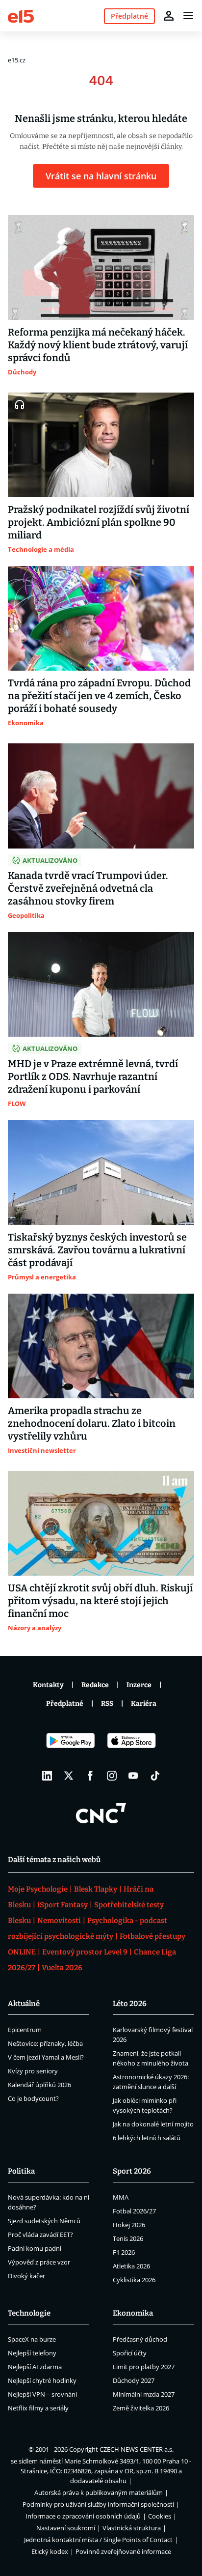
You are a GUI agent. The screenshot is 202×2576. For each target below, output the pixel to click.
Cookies (160, 2516)
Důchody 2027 (134, 2380)
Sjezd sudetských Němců (44, 2221)
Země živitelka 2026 (141, 2408)
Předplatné (65, 1704)
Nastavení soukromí (66, 2528)
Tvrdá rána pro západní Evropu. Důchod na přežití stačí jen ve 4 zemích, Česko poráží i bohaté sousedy (99, 696)
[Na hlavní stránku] (21, 15)
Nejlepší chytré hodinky (42, 2380)
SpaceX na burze (32, 2339)
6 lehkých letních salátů (147, 2138)
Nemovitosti (59, 1921)
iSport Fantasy (63, 1905)
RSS (107, 1704)
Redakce (95, 1685)
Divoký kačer (26, 2276)
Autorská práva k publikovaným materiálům (99, 2492)
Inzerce (139, 1685)
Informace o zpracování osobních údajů (83, 2516)
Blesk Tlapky (96, 1889)
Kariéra (144, 1704)
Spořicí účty (130, 2353)
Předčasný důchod (140, 2339)
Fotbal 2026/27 (134, 2211)
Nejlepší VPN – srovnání (42, 2394)
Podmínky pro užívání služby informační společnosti (98, 2504)
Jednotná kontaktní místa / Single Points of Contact (98, 2540)
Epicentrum (25, 2030)
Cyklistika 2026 (134, 2280)
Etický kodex (50, 2551)
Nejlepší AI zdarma (35, 2367)
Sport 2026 (132, 2171)
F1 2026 (124, 2252)
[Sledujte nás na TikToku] (155, 1776)
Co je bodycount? (33, 2098)
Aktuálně (24, 2004)
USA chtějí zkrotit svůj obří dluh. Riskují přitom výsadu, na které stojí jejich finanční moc (100, 1601)
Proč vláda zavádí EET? (40, 2235)
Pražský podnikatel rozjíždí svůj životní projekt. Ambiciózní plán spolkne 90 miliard (99, 522)
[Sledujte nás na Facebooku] (90, 1776)
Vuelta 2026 (62, 1968)
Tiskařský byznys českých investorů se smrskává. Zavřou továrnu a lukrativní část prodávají (97, 1250)
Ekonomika (133, 2313)
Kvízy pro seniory (33, 2071)
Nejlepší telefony (32, 2353)
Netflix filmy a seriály (38, 2408)
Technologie (29, 2313)
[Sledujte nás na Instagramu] (112, 1776)
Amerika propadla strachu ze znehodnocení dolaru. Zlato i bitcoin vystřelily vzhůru (92, 1423)
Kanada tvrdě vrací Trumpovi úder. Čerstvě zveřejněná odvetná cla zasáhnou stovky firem (88, 888)
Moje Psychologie (38, 1889)
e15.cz (17, 60)
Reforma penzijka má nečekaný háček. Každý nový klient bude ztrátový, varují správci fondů (98, 345)
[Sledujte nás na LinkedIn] (47, 1776)
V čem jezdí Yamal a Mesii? (46, 2057)
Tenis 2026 (128, 2238)
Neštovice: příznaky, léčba (45, 2043)
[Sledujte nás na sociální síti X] (69, 1776)
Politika (21, 2171)
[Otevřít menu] (188, 16)
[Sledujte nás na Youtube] (133, 1776)
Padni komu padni (35, 2248)
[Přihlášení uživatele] (169, 16)
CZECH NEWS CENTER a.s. (137, 2449)
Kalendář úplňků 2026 (39, 2085)
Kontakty (48, 1685)
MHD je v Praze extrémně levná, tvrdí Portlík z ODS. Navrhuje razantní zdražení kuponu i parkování (93, 1076)
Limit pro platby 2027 (144, 2367)
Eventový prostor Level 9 (85, 1952)
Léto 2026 (130, 2004)
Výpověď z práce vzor (39, 2262)
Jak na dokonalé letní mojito (153, 2124)
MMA (121, 2197)
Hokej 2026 (129, 2225)
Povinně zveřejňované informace (123, 2551)
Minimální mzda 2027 (144, 2394)
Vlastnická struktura (132, 2528)
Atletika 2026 (131, 2266)
